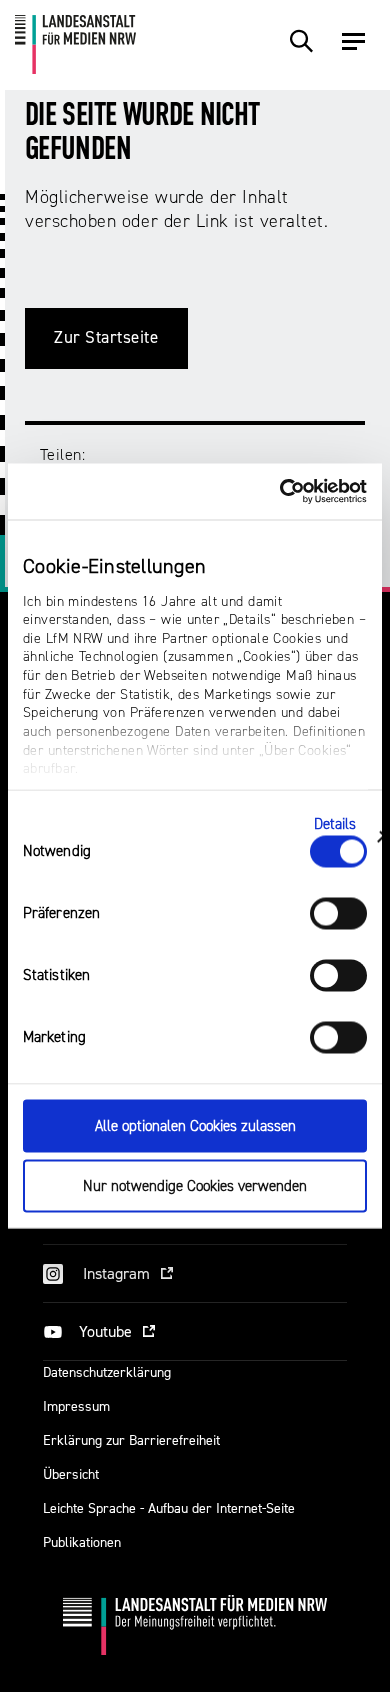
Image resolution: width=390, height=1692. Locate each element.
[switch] (338, 913)
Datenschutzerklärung (107, 1372)
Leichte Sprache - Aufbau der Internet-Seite (169, 1508)
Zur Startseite (106, 337)
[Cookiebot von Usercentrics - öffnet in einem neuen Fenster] (280, 492)
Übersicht (71, 1474)
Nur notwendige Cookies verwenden (195, 1186)
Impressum (76, 1406)
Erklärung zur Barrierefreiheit (131, 1440)
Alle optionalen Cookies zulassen (195, 1125)
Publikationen (82, 1542)
